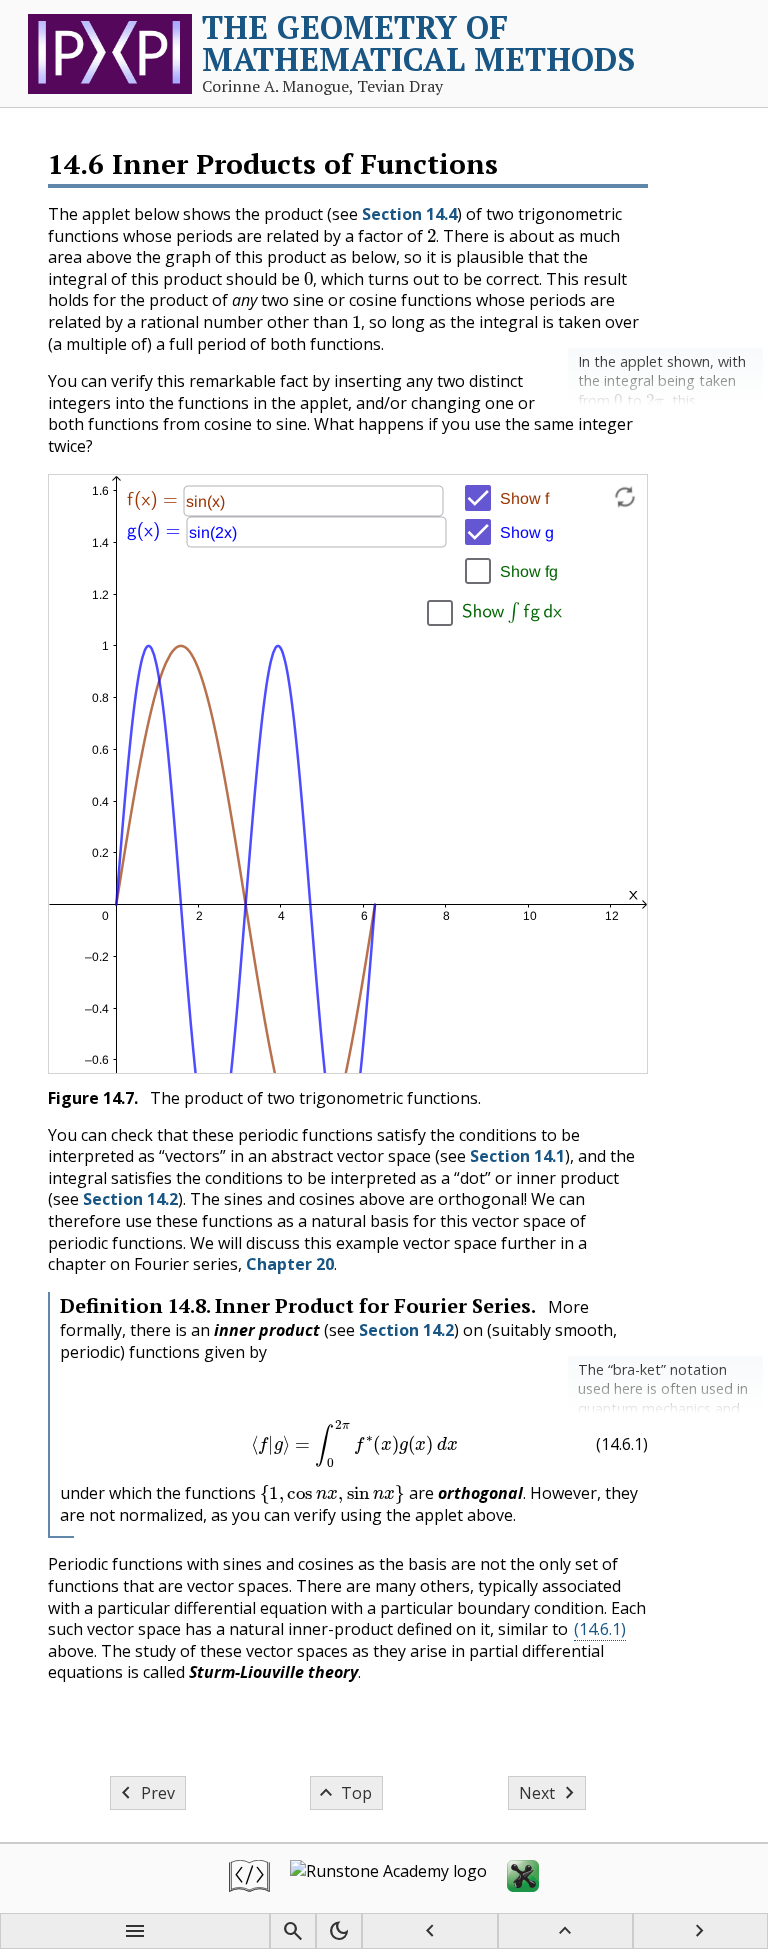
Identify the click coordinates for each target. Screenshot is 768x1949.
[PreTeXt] (249, 1878)
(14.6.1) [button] (600, 1629)
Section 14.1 (517, 1156)
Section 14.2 (130, 1199)
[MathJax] (523, 1878)
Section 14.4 (409, 214)
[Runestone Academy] (388, 1878)
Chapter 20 (290, 1264)
